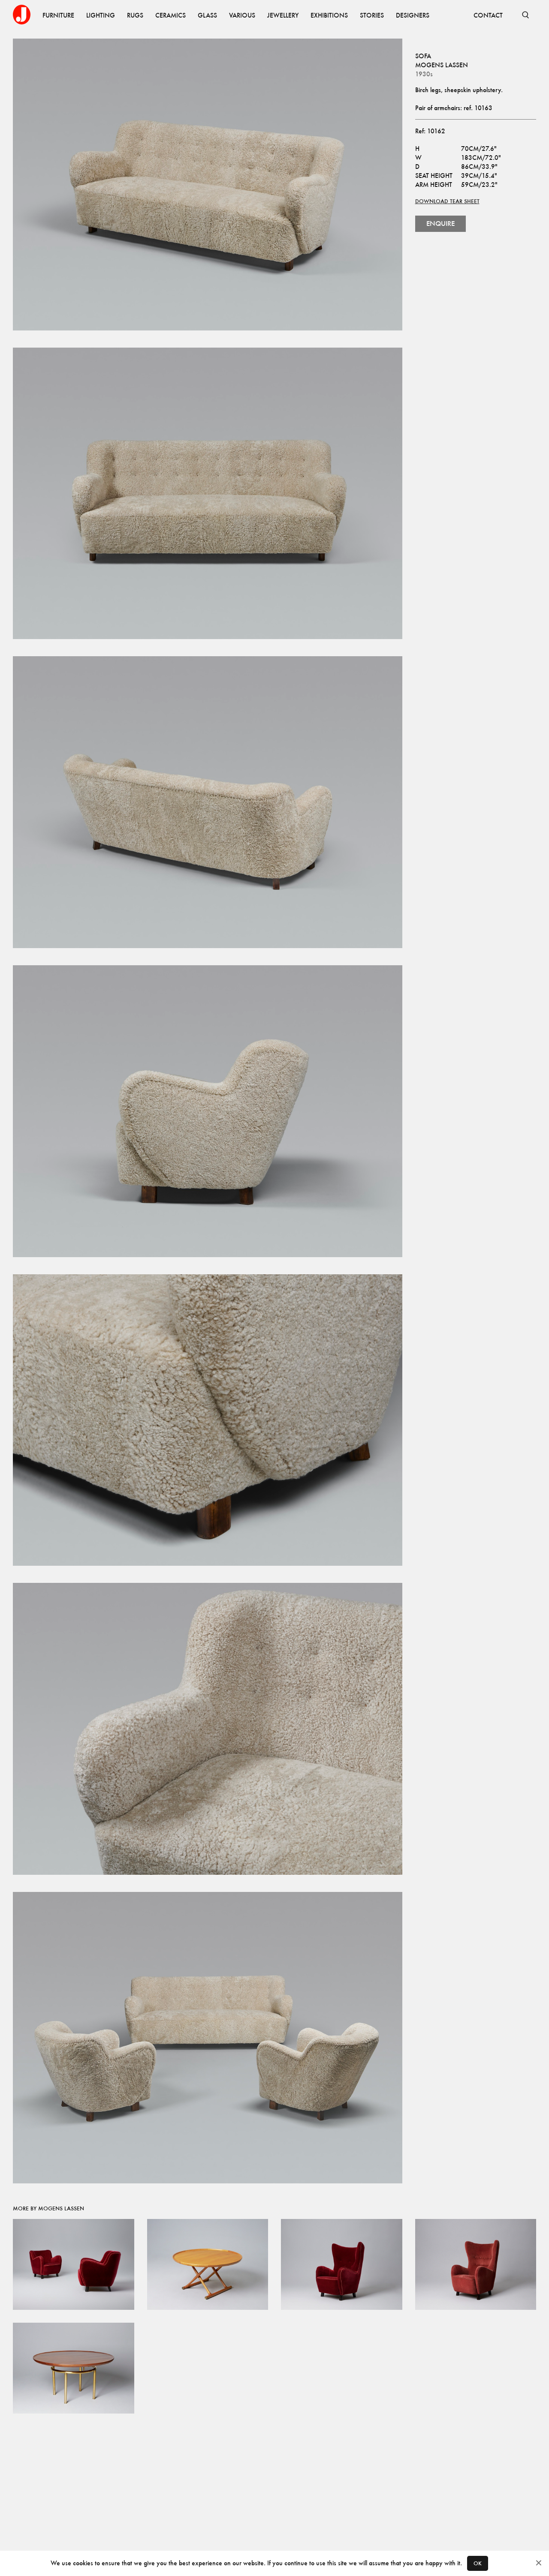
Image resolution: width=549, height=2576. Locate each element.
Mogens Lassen (442, 65)
